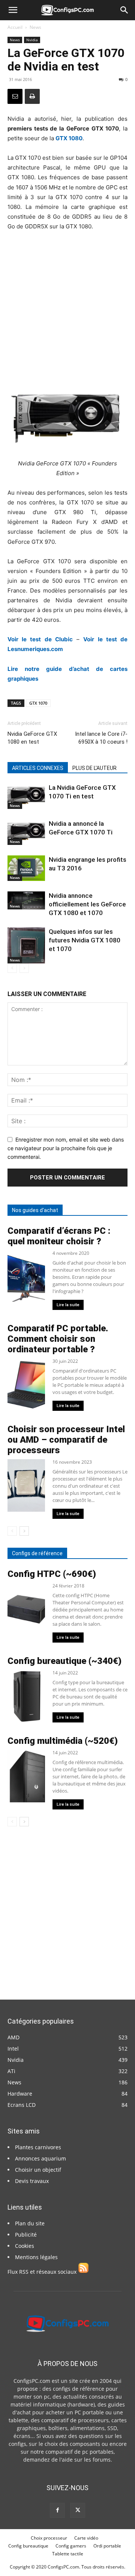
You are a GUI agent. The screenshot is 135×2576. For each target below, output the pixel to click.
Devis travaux (32, 2181)
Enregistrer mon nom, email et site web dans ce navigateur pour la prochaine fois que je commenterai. (66, 1148)
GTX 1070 (38, 703)
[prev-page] (12, 968)
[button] (13, 10)
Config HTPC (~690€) (52, 1574)
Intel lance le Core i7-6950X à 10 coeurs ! (101, 738)
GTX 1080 (69, 138)
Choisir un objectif (38, 2170)
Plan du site (30, 2223)
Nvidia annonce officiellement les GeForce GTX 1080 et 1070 (87, 904)
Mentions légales (36, 2257)
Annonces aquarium (40, 2158)
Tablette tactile (68, 2554)
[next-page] (24, 1531)
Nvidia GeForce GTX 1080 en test (32, 738)
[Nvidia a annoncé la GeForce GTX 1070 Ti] (26, 832)
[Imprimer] (32, 96)
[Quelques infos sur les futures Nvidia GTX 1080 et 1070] (26, 945)
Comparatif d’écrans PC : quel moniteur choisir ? (59, 1236)
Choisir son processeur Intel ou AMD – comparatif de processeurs (66, 1440)
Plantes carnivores (38, 2147)
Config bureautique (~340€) (64, 1661)
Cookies (25, 2246)
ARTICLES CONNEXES (38, 768)
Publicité (26, 2235)
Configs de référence (37, 1553)
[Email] (15, 96)
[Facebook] (57, 2510)
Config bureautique (28, 2546)
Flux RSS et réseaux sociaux (43, 2272)
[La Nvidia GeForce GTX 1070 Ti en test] (26, 796)
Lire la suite (68, 1305)
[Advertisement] (67, 309)
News (35, 27)
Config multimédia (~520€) (63, 1741)
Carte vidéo (86, 2538)
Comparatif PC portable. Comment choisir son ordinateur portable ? (58, 1339)
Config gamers (71, 2546)
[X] (78, 2510)
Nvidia (32, 40)
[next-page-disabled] (24, 968)
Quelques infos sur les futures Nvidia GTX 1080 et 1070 (85, 940)
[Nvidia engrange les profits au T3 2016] (26, 868)
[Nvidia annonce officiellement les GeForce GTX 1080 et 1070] (26, 900)
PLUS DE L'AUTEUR (94, 768)
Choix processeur (49, 2538)
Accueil (15, 27)
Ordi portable (107, 2546)
